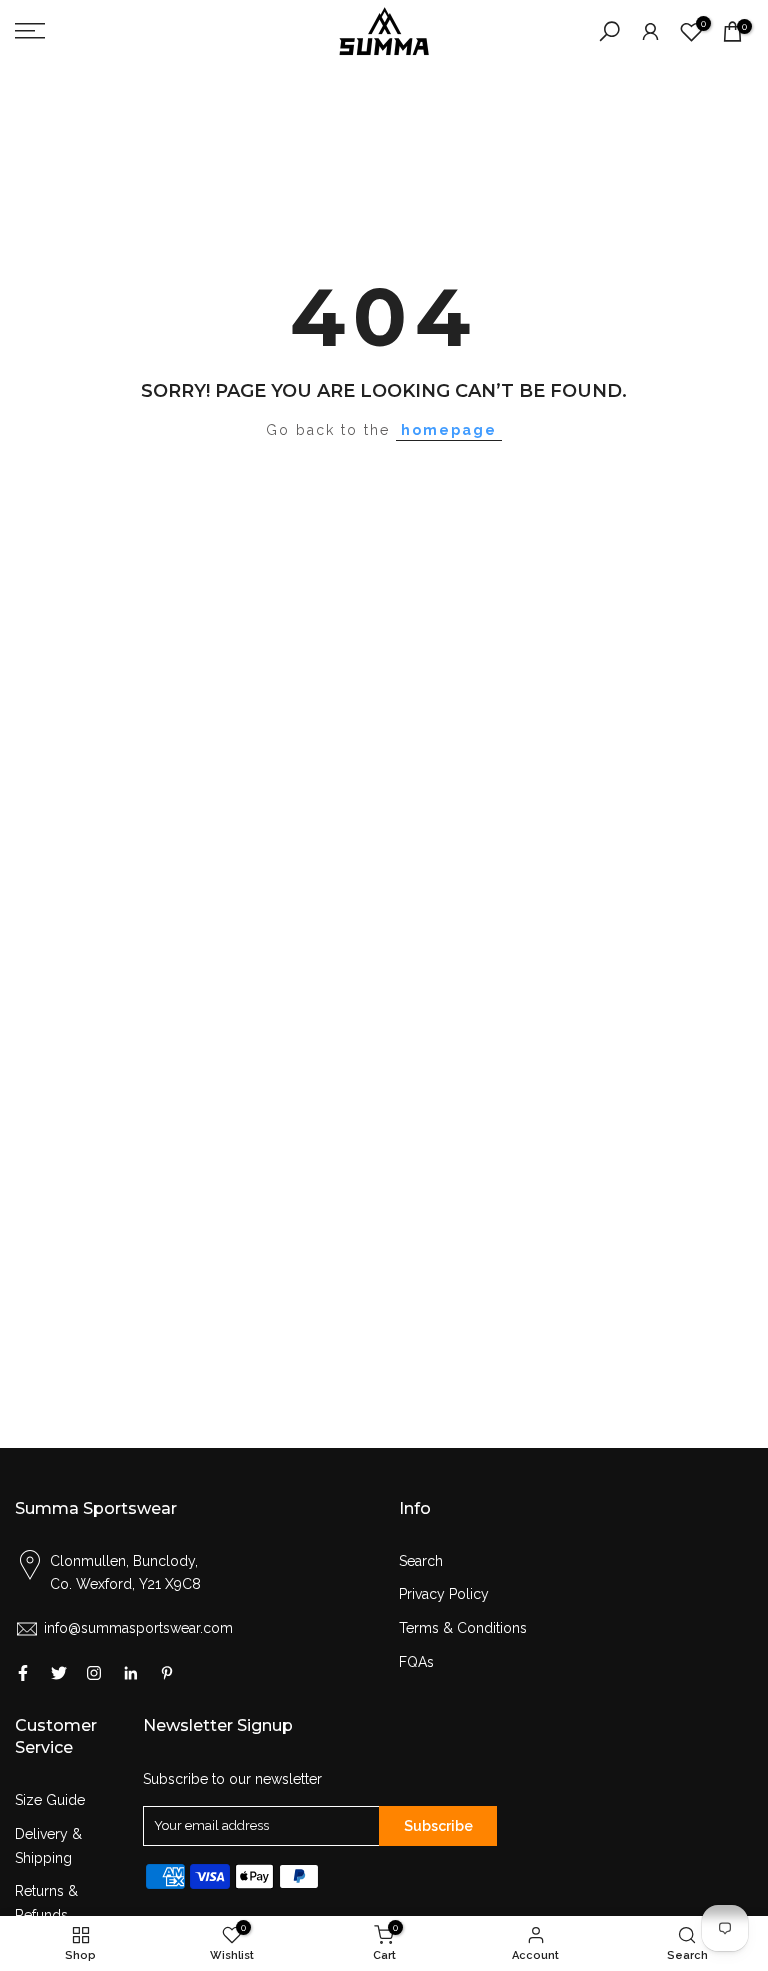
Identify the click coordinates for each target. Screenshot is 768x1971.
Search (421, 1561)
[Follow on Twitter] (59, 1673)
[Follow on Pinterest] (167, 1673)
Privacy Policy (444, 1594)
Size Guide (50, 1800)
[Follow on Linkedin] (130, 1673)
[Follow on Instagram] (94, 1673)
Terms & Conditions (463, 1628)
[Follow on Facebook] (23, 1673)
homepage (449, 430)
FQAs (416, 1662)
